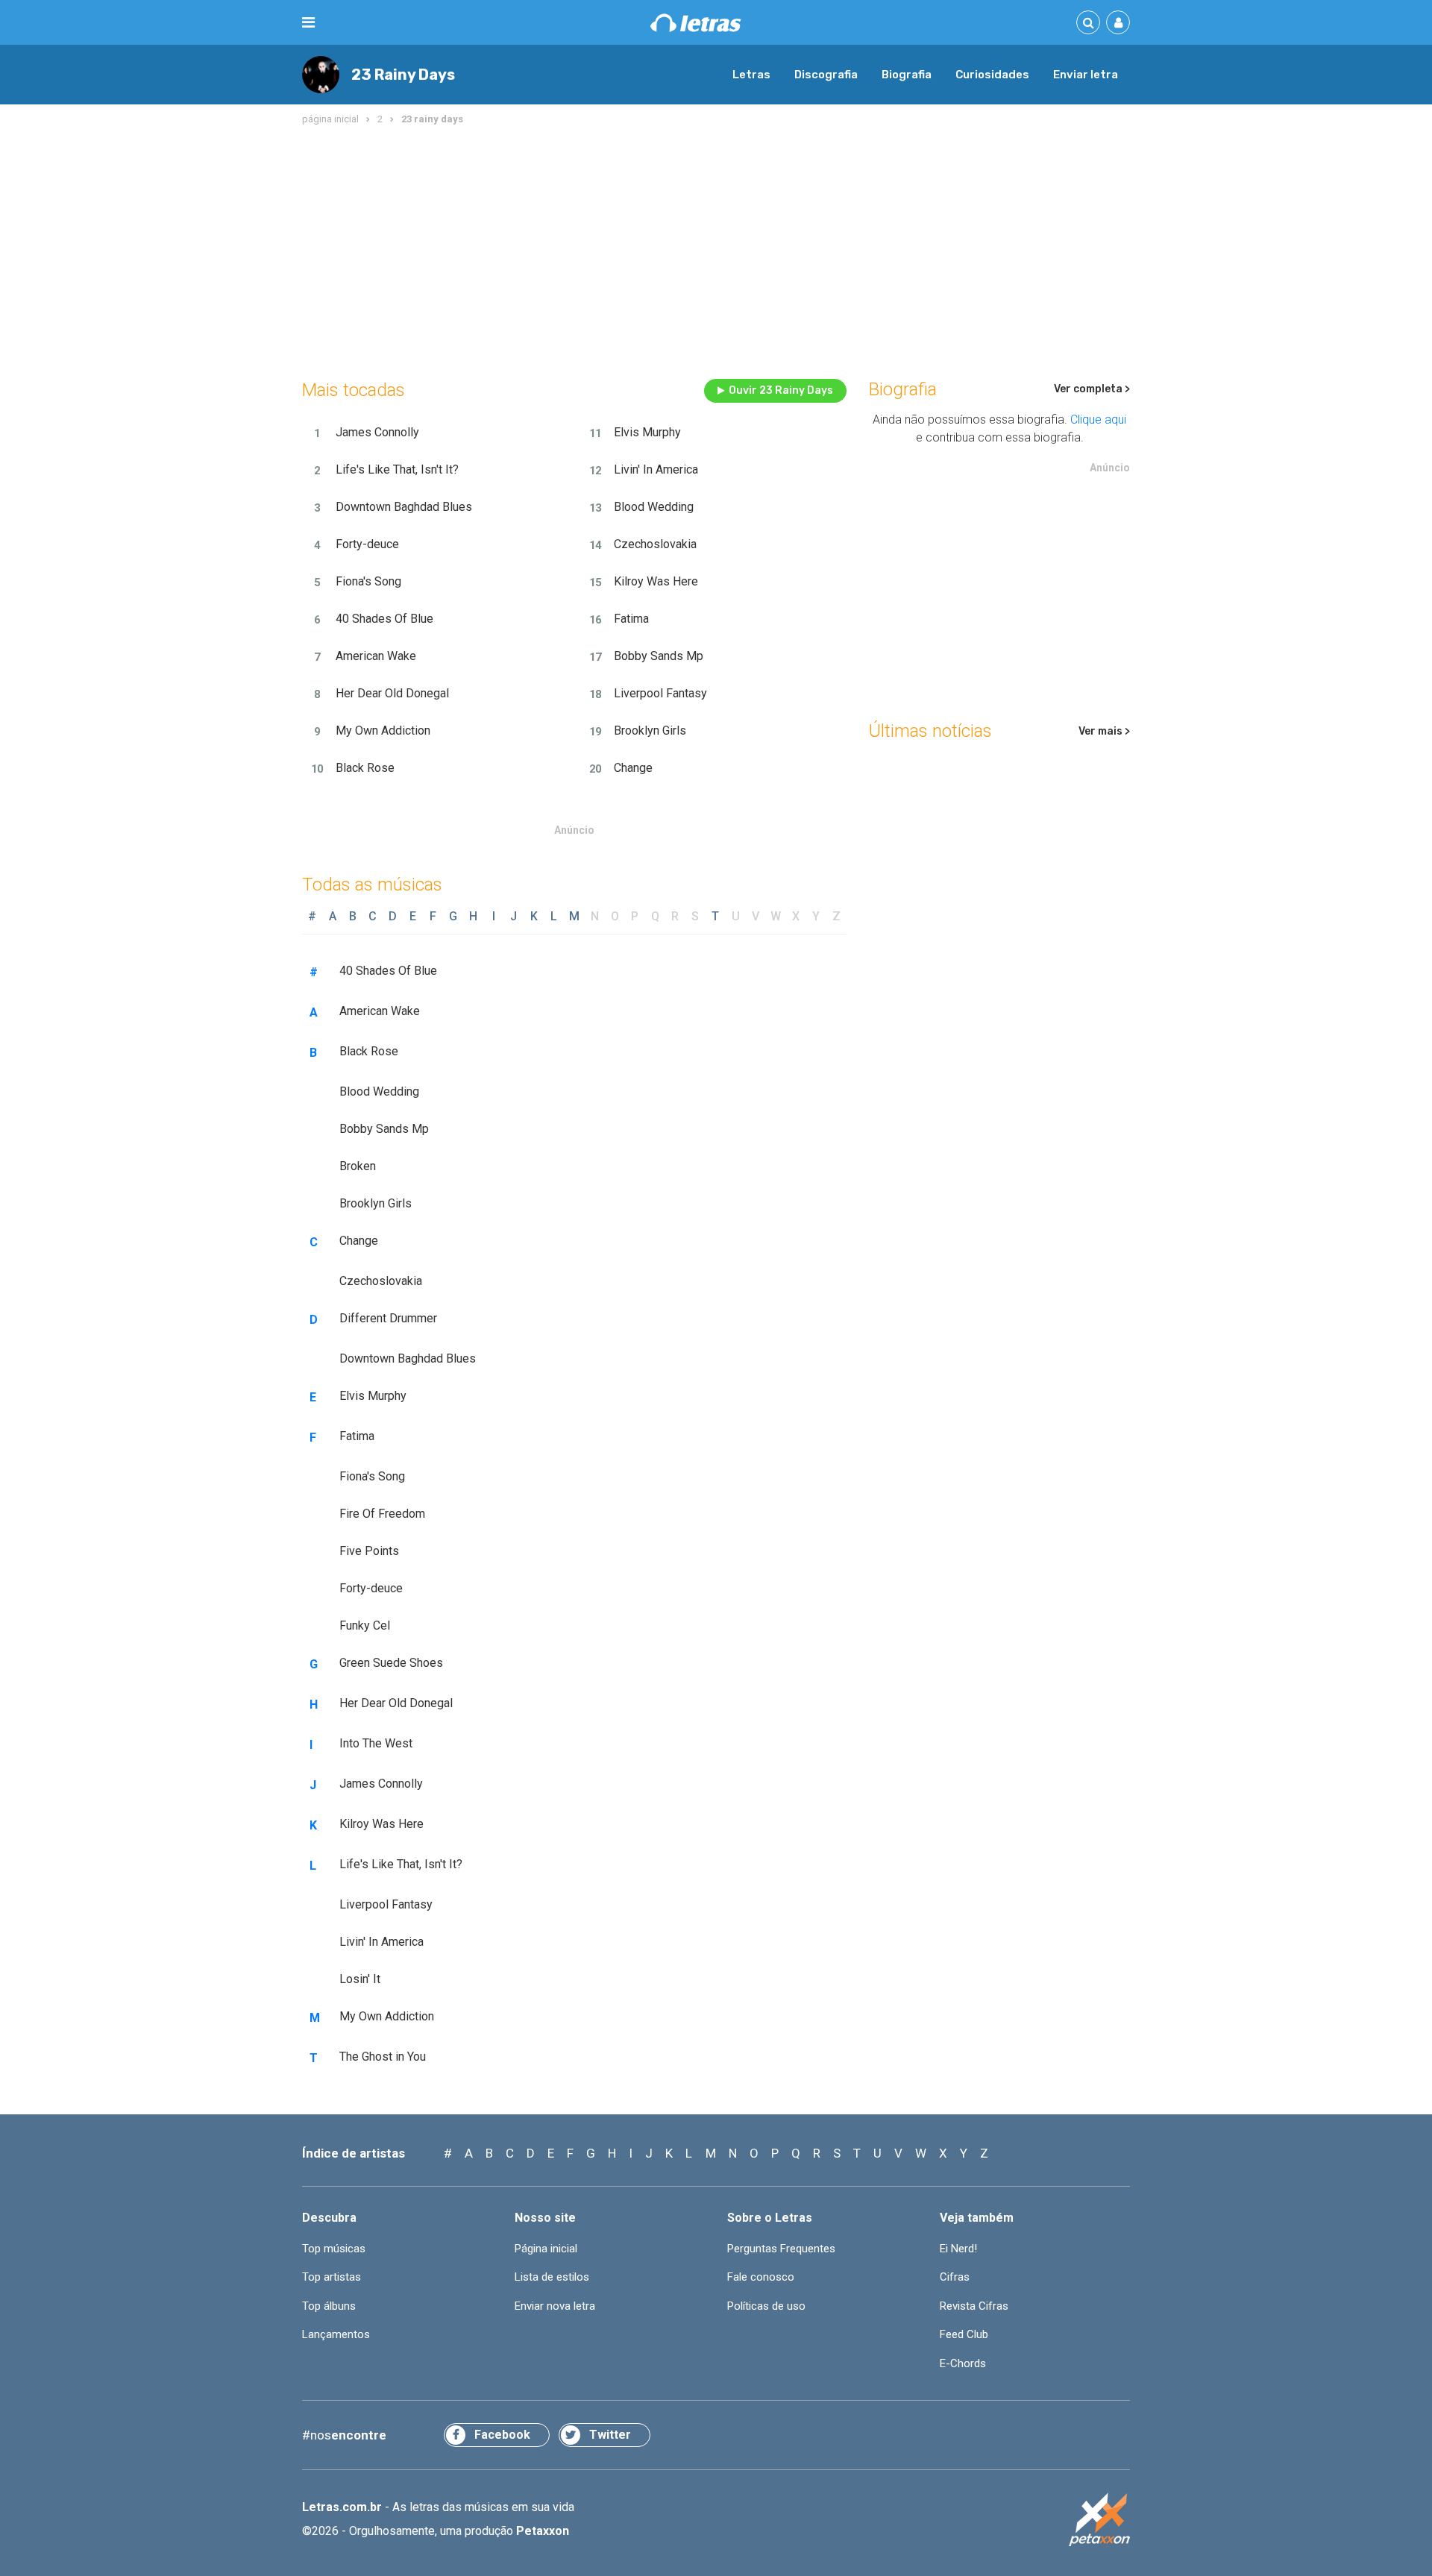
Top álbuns (329, 2306)
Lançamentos (336, 2334)
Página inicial (546, 2249)
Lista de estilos (552, 2277)
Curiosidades (992, 75)
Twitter (610, 2435)
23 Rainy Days (403, 75)
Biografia (907, 75)
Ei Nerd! (958, 2249)
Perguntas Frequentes (781, 2249)
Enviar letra (1086, 75)
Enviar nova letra (555, 2306)
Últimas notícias (930, 731)
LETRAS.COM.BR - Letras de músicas (696, 23)
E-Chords (963, 2363)
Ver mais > (1104, 731)
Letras (751, 75)
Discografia (826, 75)
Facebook (502, 2435)
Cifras (955, 2277)
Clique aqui (1098, 420)
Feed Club (964, 2334)
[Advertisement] (716, 249)
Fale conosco (761, 2277)
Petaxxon (543, 2531)
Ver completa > (1092, 389)
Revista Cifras (974, 2306)
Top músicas (334, 2249)
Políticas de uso (766, 2306)
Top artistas (332, 2277)
